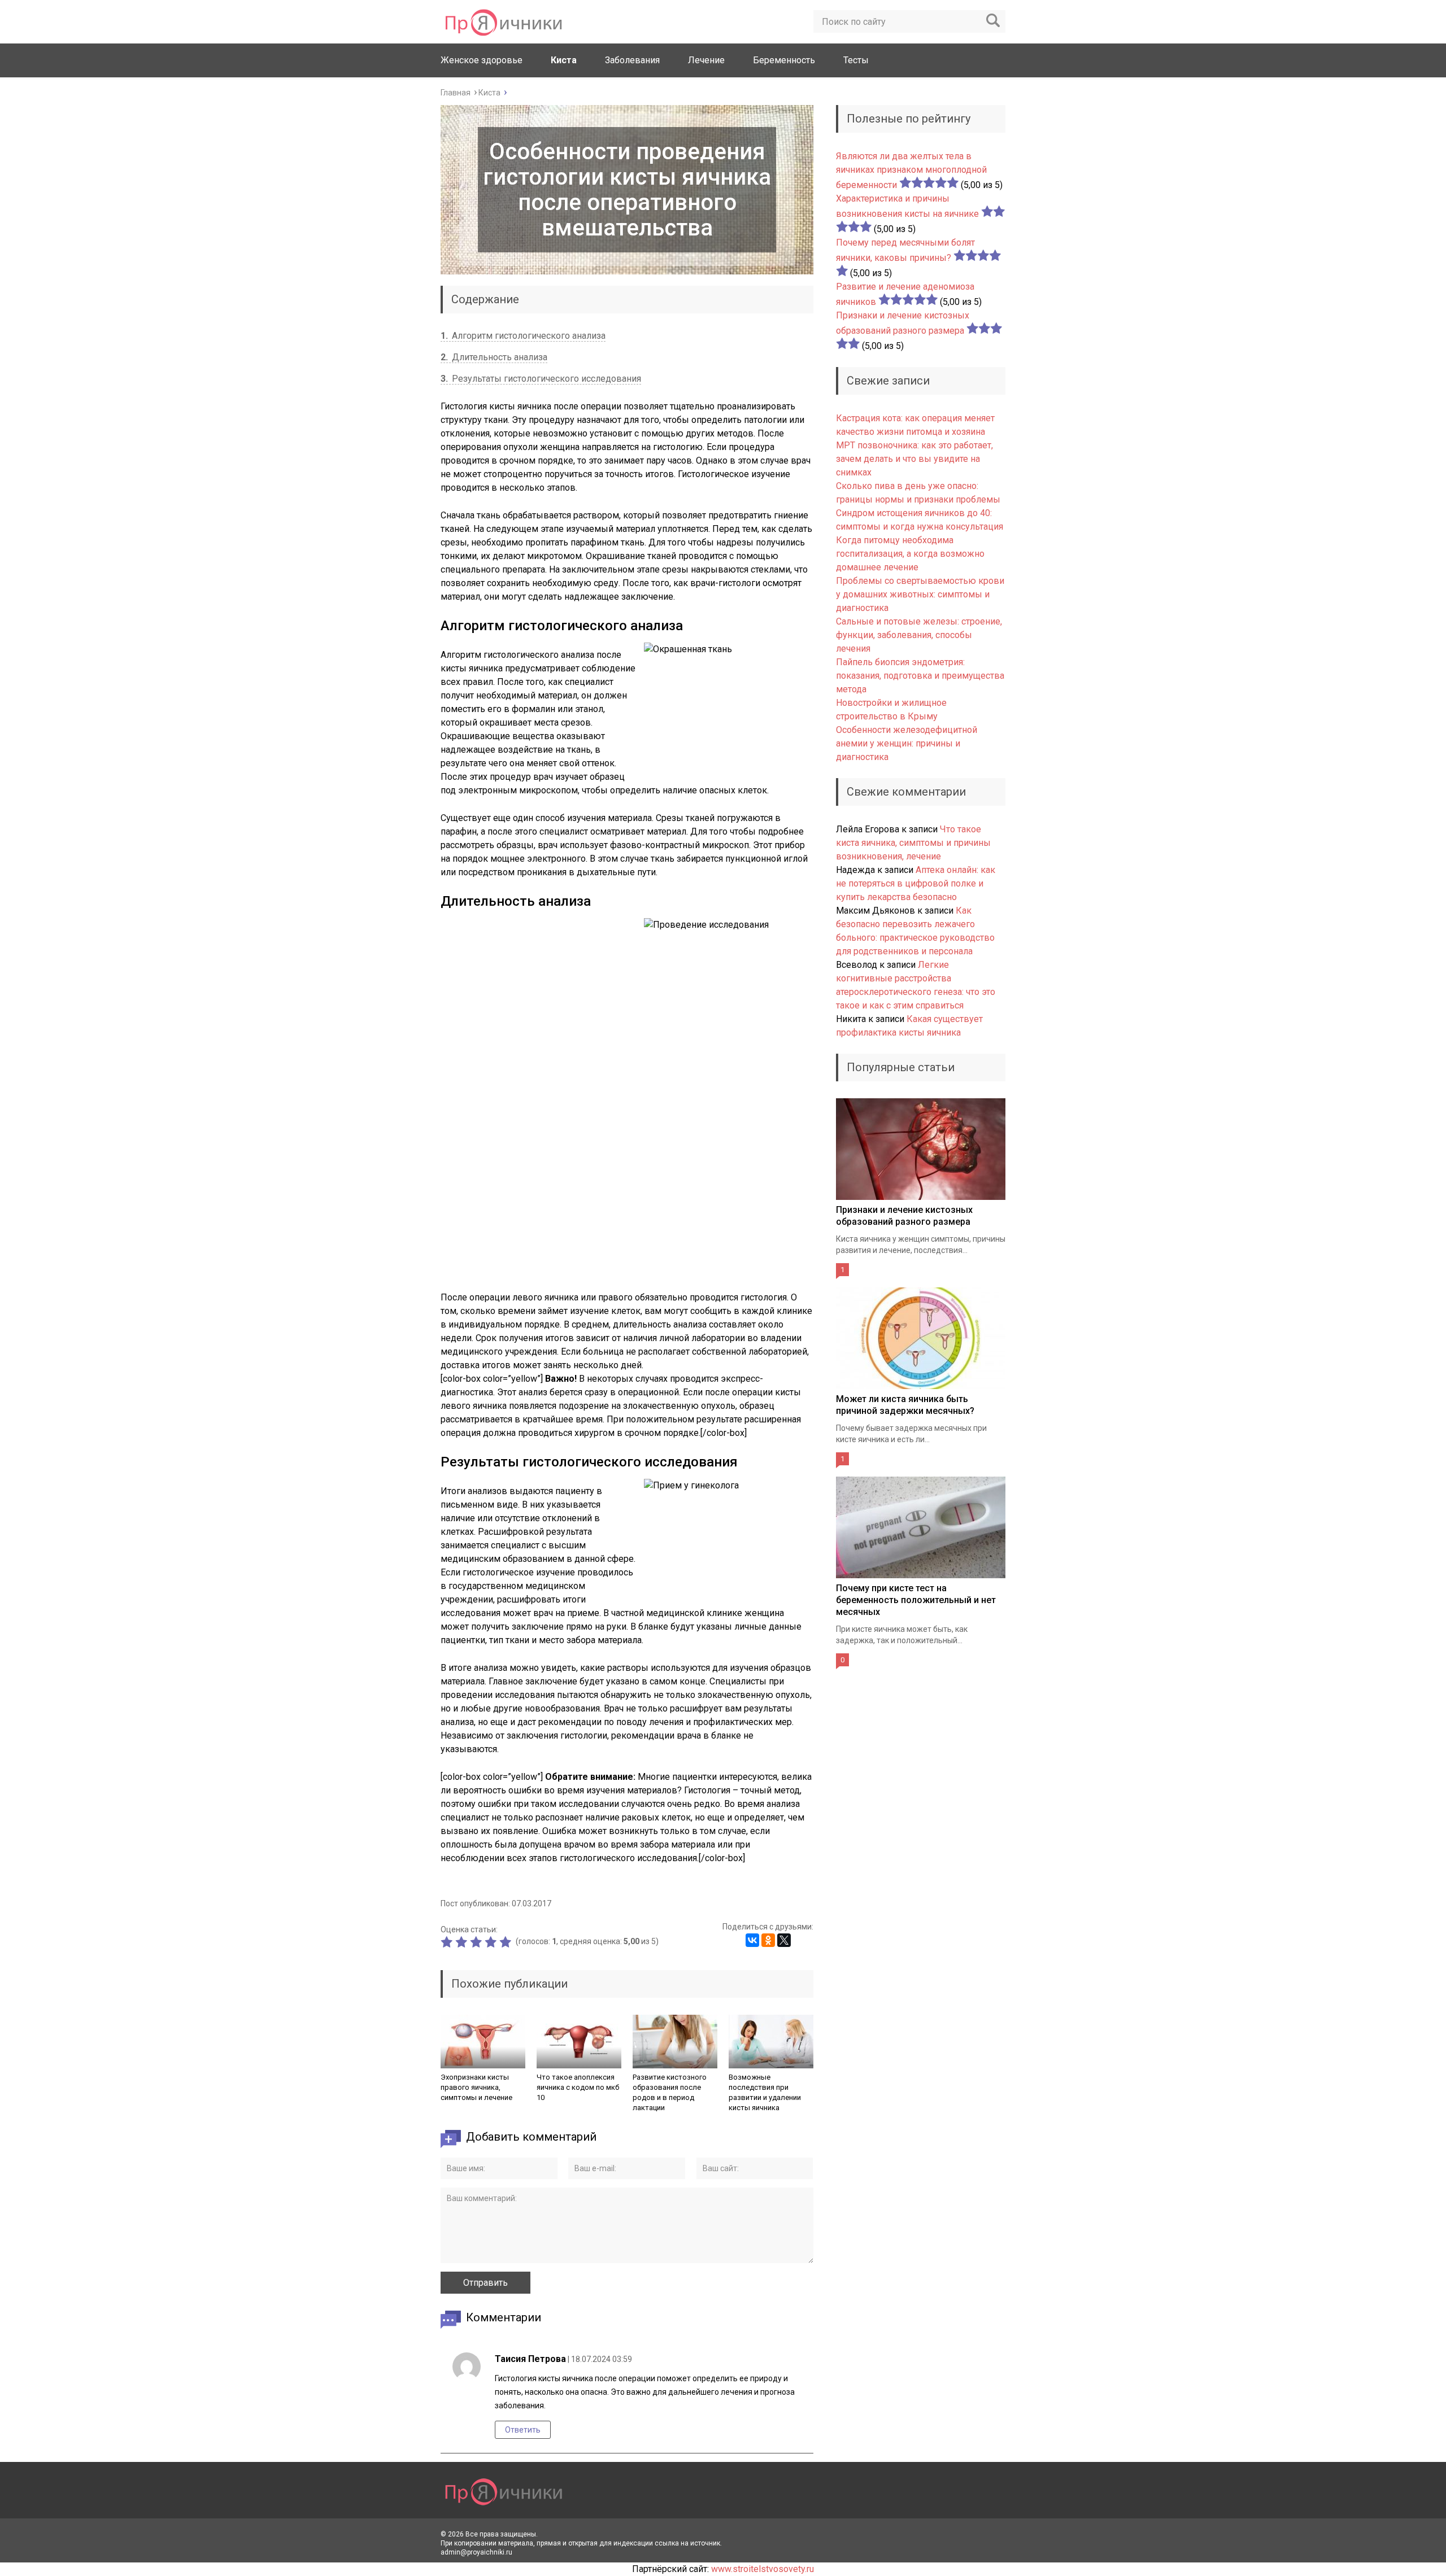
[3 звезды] (477, 1942)
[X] (784, 1940)
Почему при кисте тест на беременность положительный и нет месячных (916, 1600)
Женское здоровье (482, 60)
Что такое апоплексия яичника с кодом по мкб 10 (578, 2087)
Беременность (784, 60)
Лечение (706, 60)
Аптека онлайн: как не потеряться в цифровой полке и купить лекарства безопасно (916, 883)
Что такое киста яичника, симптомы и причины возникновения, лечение (913, 843)
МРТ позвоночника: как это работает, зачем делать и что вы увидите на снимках (914, 459)
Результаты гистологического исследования (541, 379)
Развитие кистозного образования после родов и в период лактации (670, 2092)
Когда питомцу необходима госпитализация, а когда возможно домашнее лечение (910, 554)
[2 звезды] (463, 1942)
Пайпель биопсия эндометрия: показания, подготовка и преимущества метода (920, 676)
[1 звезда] (448, 1942)
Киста (564, 60)
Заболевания (632, 60)
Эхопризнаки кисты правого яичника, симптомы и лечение (476, 2087)
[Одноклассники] (768, 1940)
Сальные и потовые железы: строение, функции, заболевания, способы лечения (919, 635)
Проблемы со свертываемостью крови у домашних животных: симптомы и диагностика (920, 594)
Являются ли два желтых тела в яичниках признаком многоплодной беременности (911, 171)
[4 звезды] (492, 1942)
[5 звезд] (507, 1942)
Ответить (523, 2430)
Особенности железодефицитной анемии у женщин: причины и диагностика (907, 743)
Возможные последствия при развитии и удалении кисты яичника (765, 2092)
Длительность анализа (494, 357)
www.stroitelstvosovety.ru (763, 2569)
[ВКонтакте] (752, 1940)
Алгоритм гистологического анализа (523, 336)
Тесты (856, 60)
